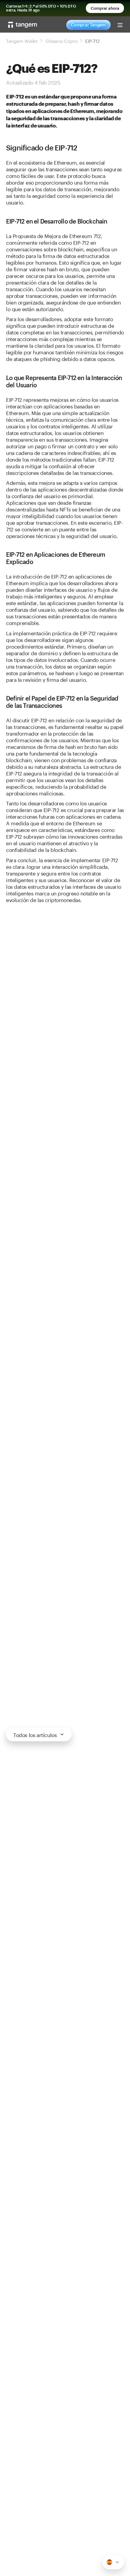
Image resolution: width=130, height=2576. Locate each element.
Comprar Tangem (88, 25)
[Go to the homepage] (23, 25)
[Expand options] (113, 2562)
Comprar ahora (105, 8)
